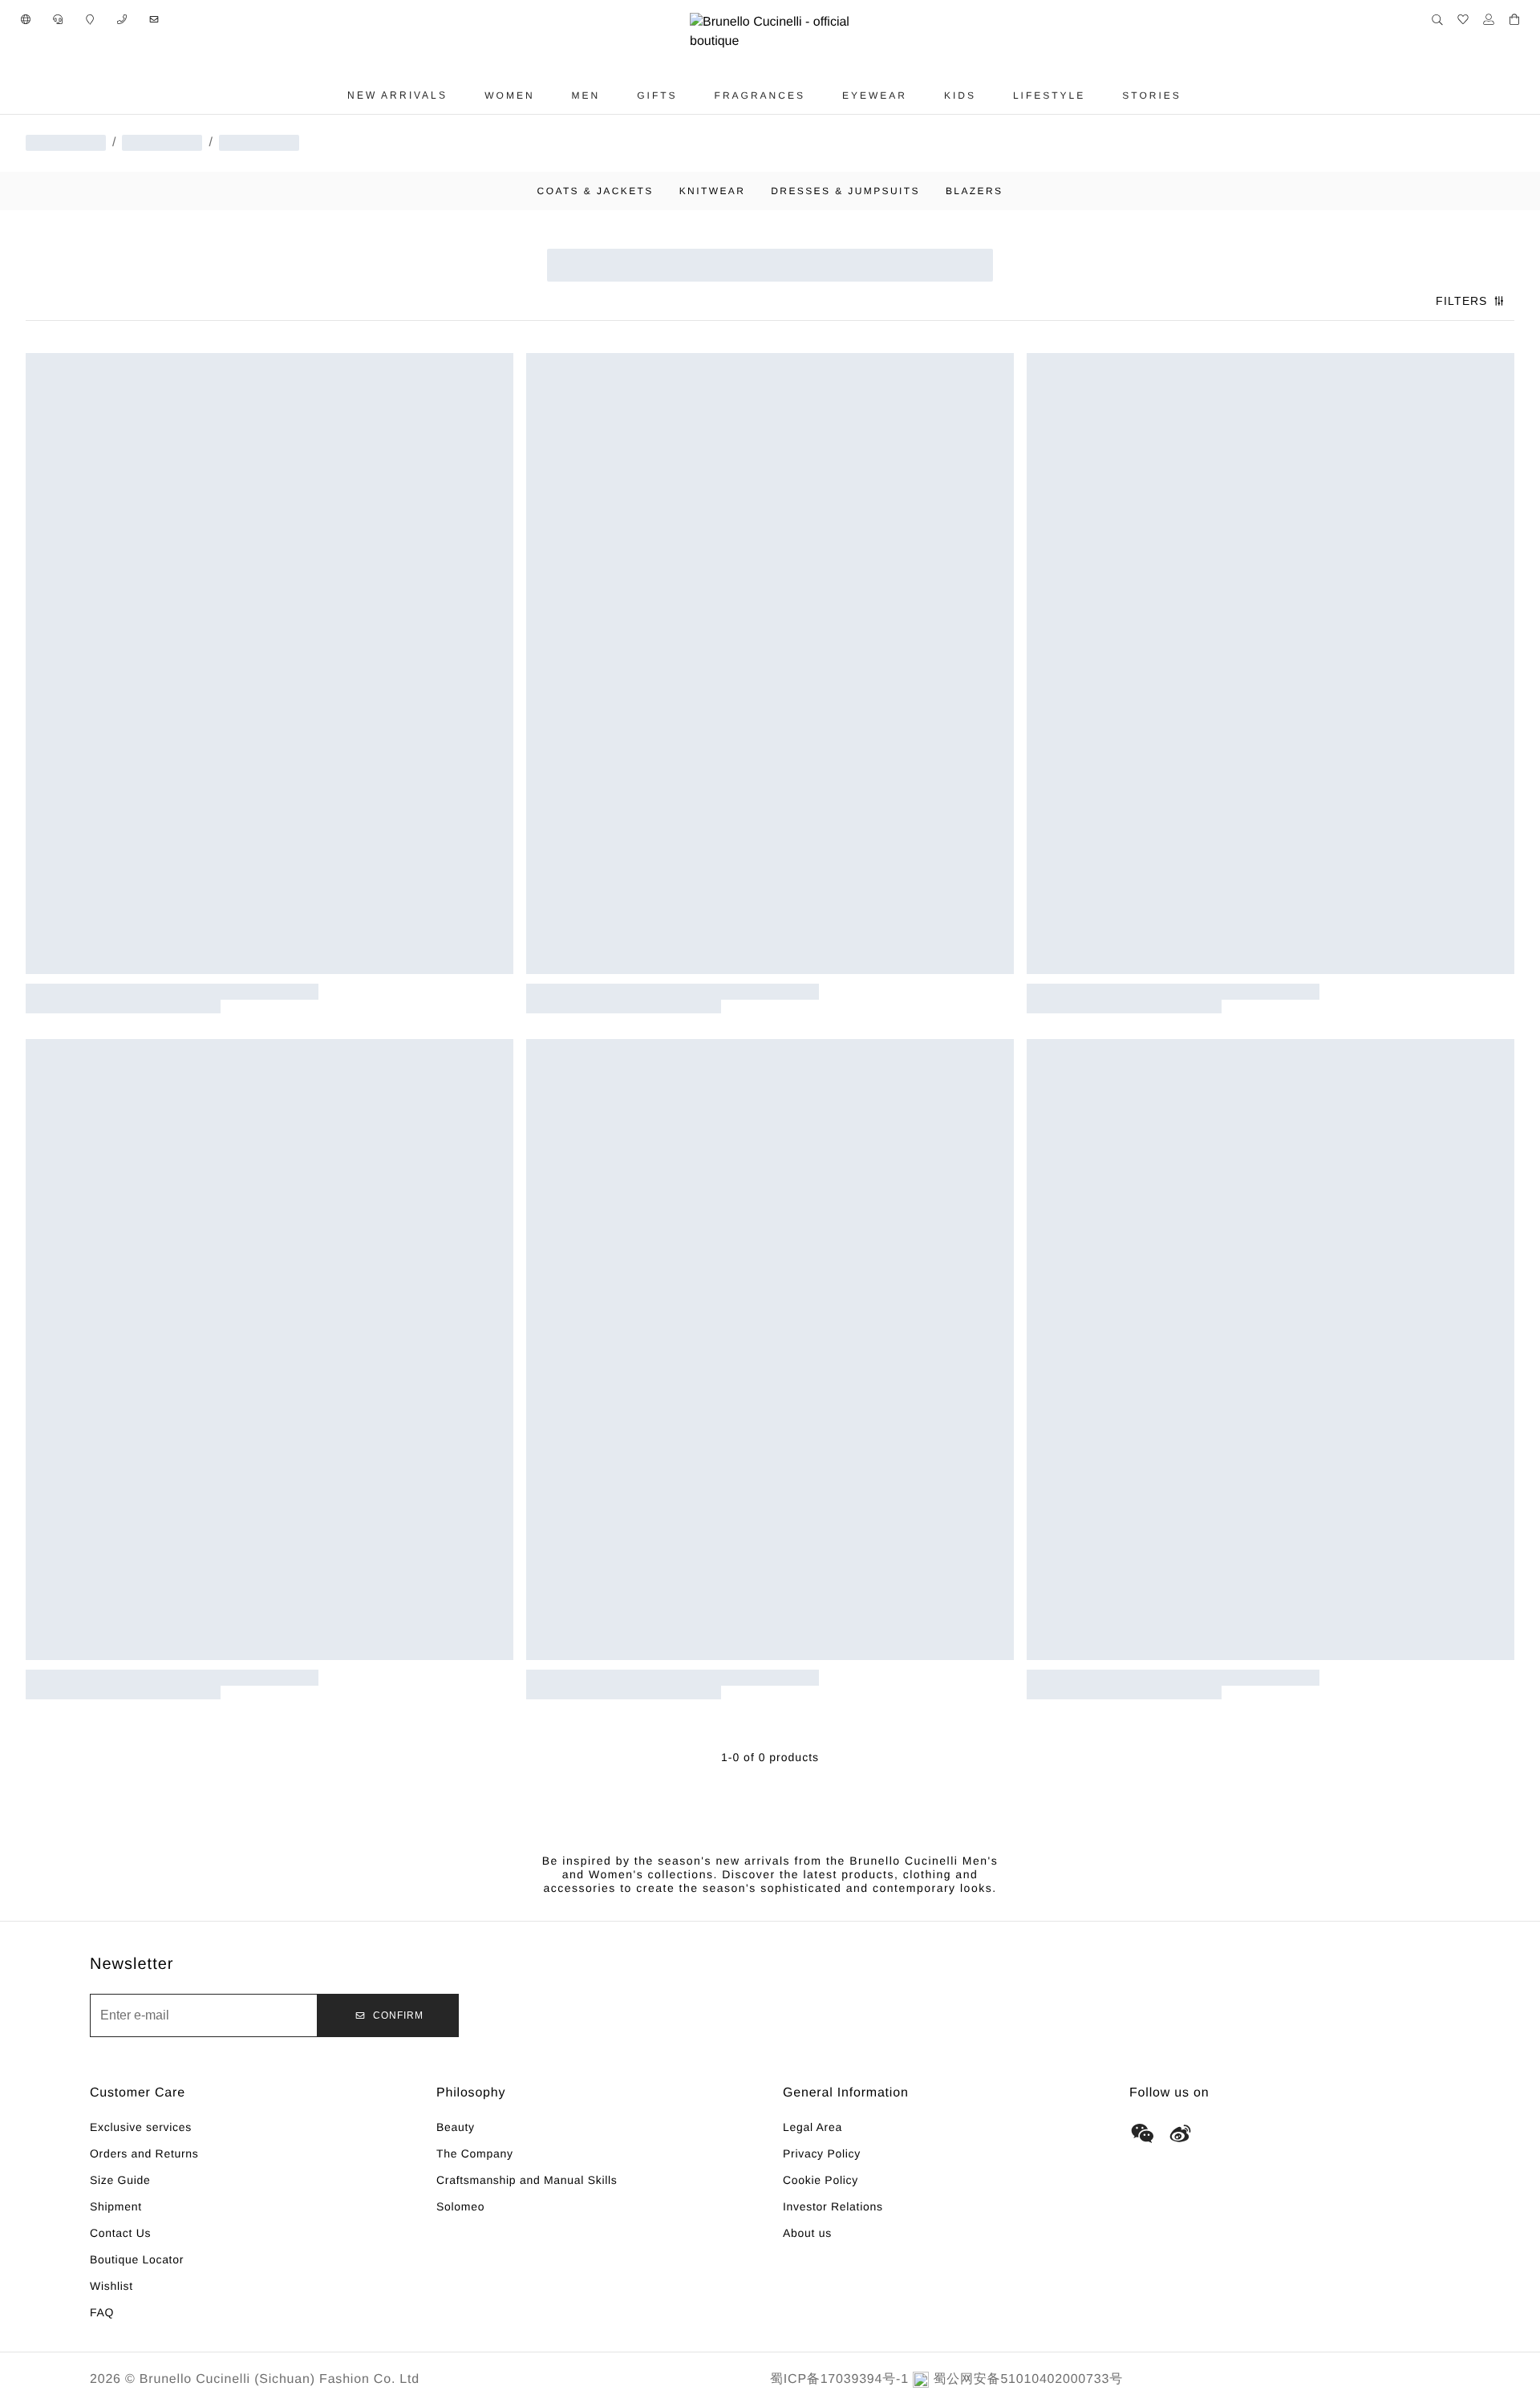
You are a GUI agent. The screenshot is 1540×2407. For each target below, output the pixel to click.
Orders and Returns (144, 2153)
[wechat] (1142, 2133)
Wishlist (111, 2286)
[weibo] (1181, 2133)
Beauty (456, 2127)
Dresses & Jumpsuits (845, 191)
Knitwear (713, 191)
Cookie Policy (821, 2180)
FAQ (102, 2312)
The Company (475, 2153)
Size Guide (120, 2180)
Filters (1461, 301)
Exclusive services (141, 2127)
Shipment (116, 2206)
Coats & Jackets (596, 191)
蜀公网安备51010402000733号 (1028, 2379)
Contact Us (120, 2233)
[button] (26, 19)
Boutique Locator (137, 2259)
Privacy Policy (822, 2153)
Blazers (975, 191)
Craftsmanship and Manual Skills (527, 2180)
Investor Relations (833, 2206)
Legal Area (813, 2127)
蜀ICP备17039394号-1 (839, 2379)
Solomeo (460, 2206)
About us (807, 2233)
